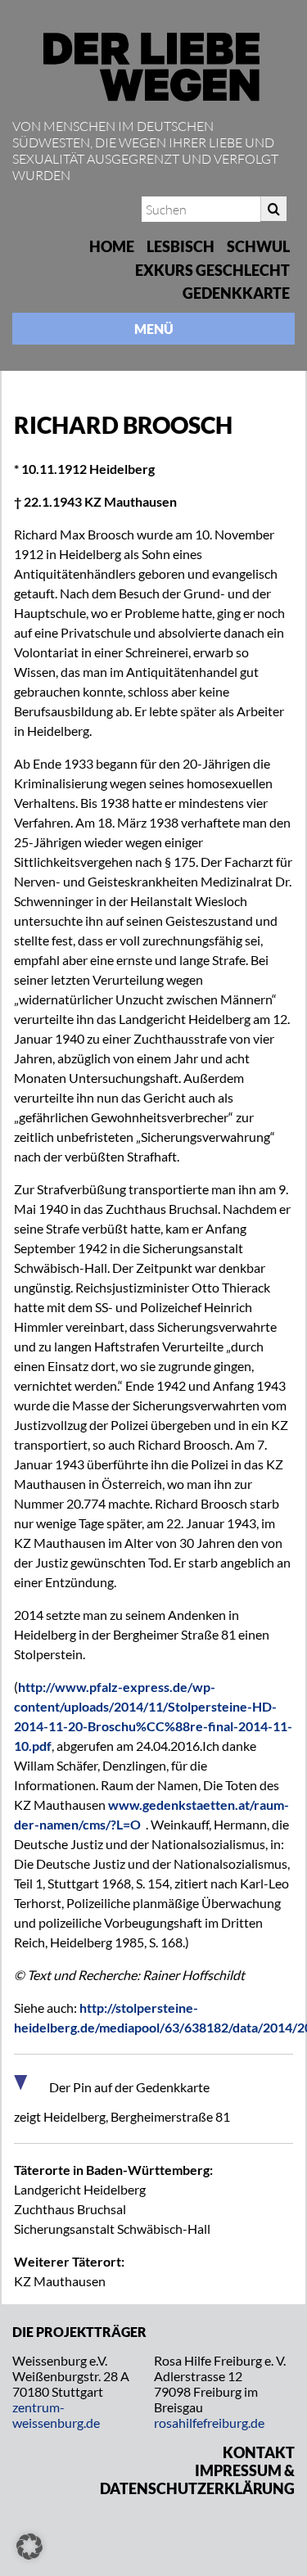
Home (112, 246)
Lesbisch (181, 246)
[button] (29, 2547)
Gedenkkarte (236, 293)
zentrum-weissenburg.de (56, 2415)
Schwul (258, 246)
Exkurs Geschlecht (212, 270)
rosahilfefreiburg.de (209, 2423)
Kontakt (259, 2452)
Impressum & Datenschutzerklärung (197, 2479)
